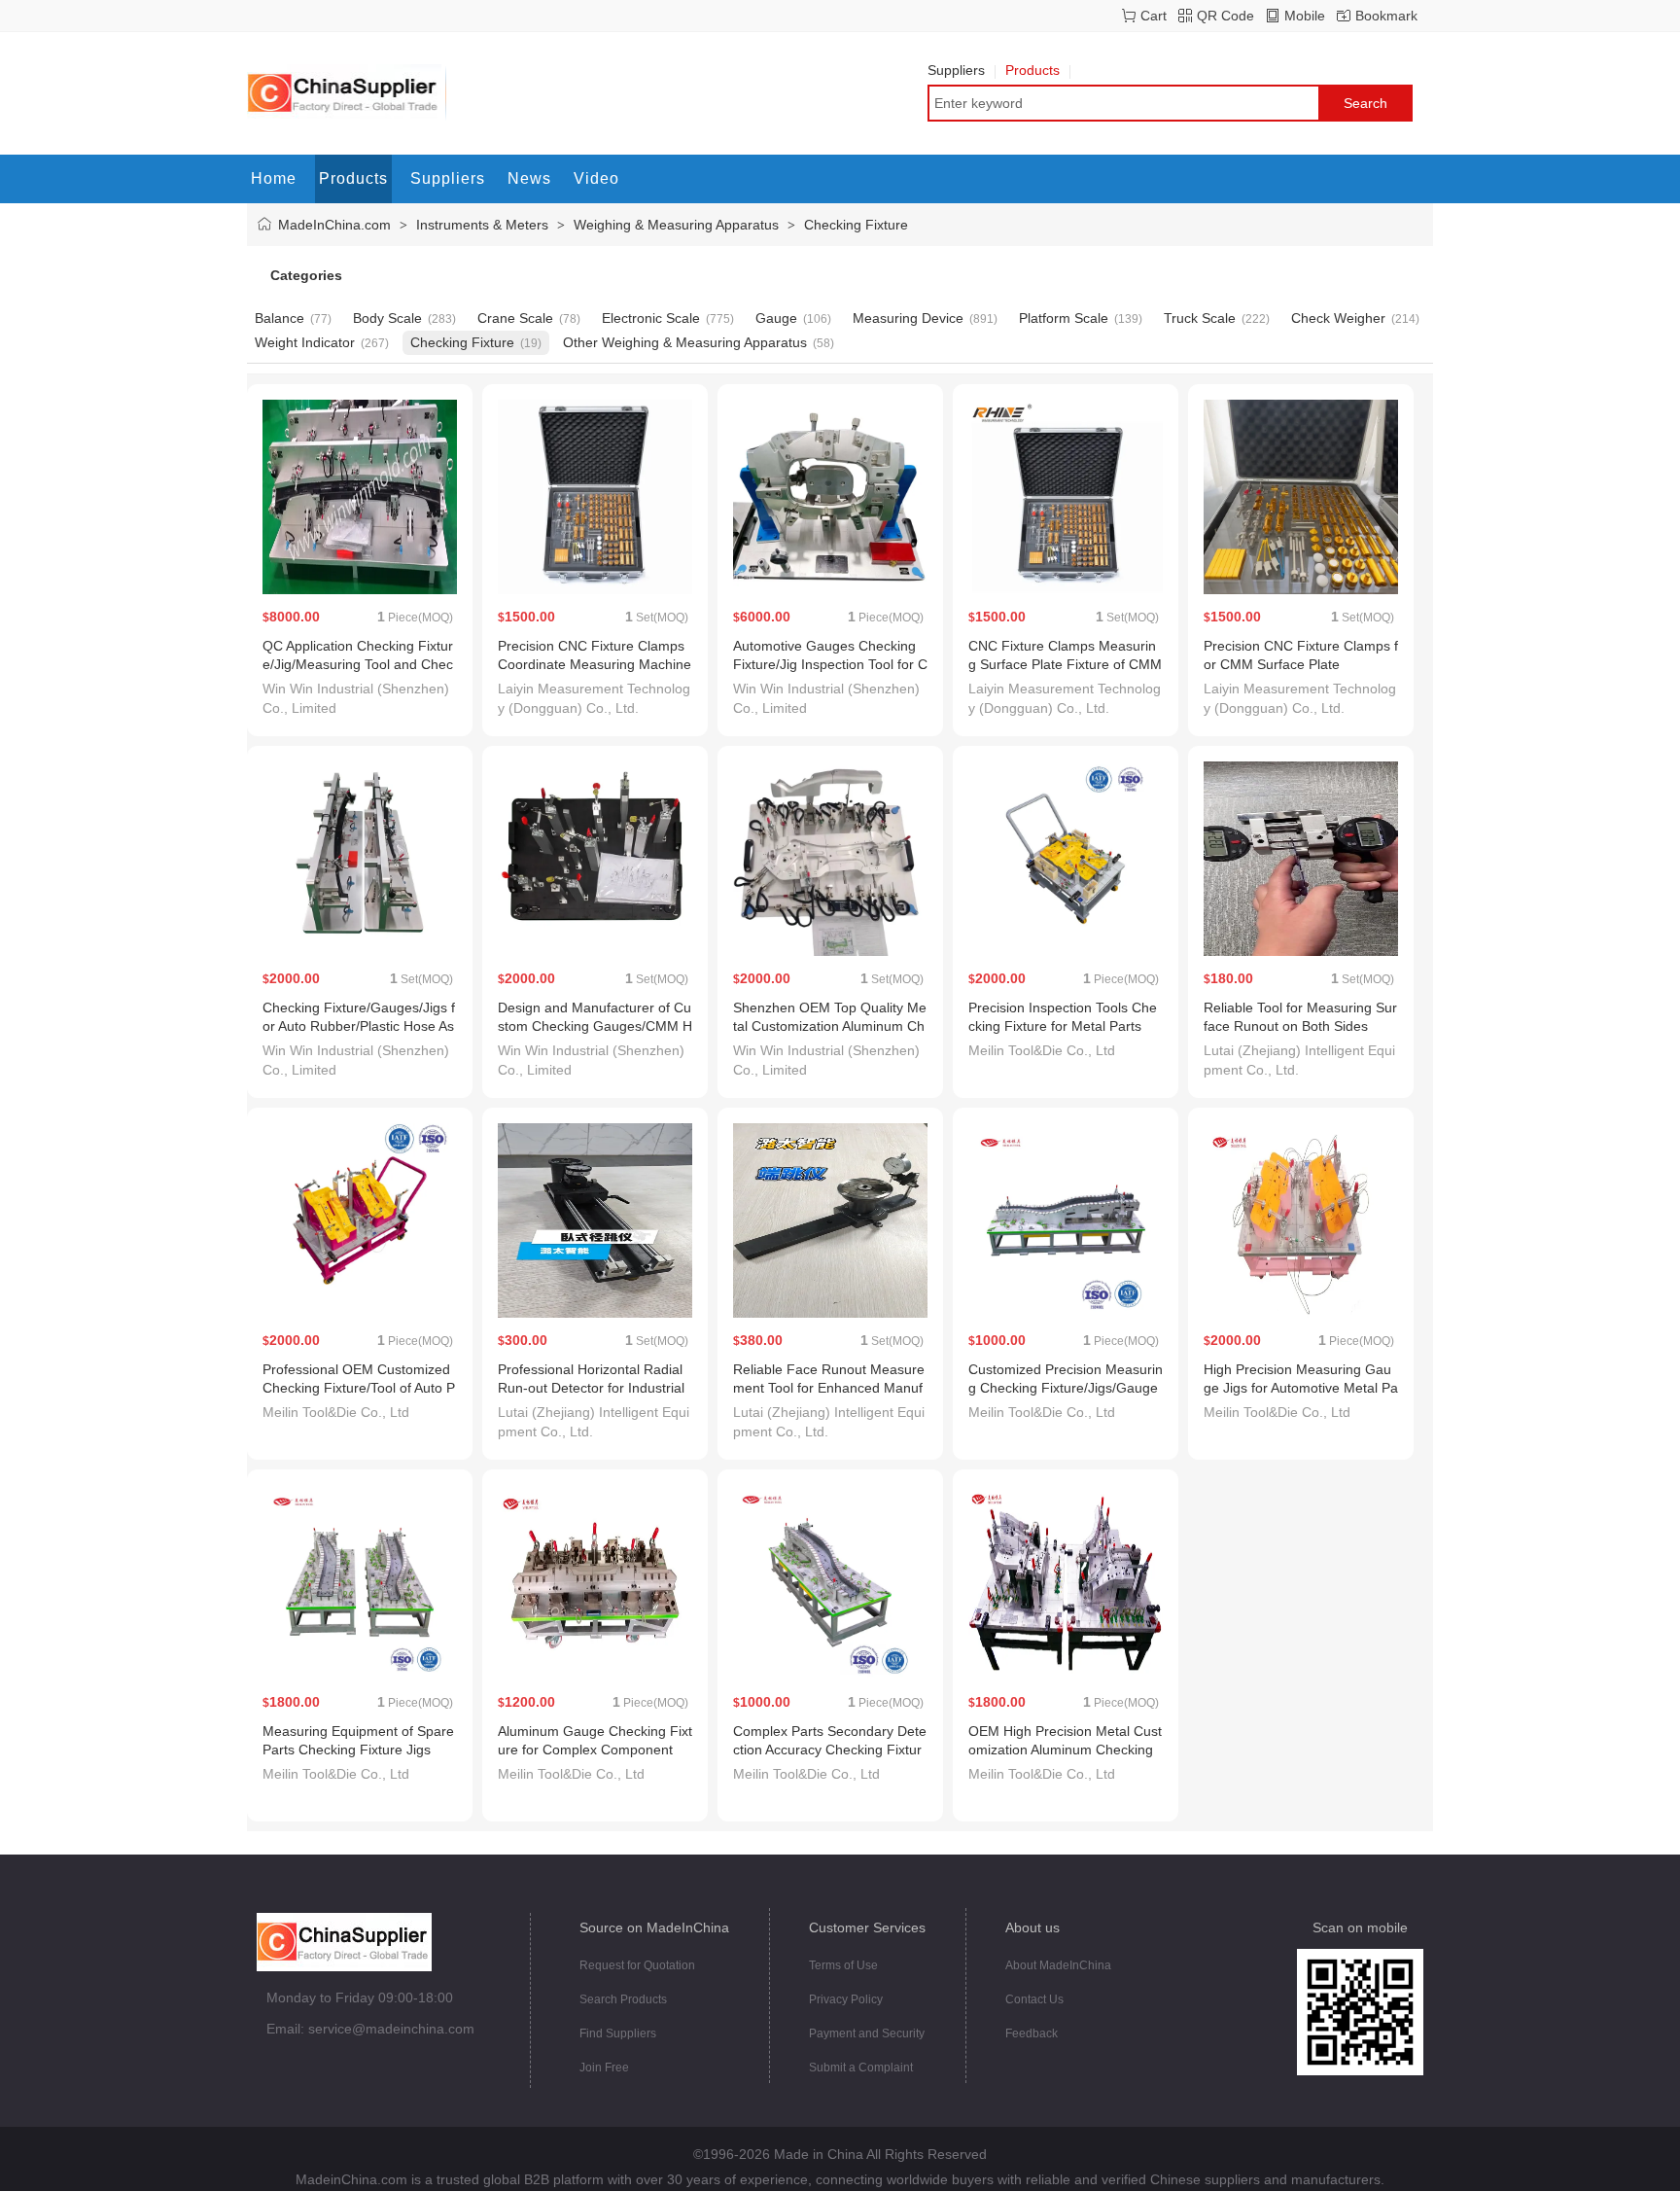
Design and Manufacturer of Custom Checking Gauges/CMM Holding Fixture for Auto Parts (595, 1026)
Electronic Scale (651, 318)
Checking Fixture (856, 225)
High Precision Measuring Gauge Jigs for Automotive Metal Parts (1301, 1388)
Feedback (1032, 2033)
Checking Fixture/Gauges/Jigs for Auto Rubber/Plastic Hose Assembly (359, 1026)
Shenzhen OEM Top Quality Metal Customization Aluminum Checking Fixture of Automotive (830, 1026)
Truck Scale (1200, 318)
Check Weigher (1338, 318)
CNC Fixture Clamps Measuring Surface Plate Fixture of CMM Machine (1065, 664)
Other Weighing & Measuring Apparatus (685, 342)
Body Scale (387, 318)
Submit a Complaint (861, 2068)
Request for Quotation (637, 1965)
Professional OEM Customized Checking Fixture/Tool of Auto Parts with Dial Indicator (359, 1388)
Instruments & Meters (482, 225)
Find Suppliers (618, 2033)
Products (1032, 70)
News (529, 178)
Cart (1154, 16)
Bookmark (1386, 16)
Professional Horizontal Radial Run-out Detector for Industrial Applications (591, 1388)
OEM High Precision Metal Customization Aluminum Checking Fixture (1065, 1750)
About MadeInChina (1058, 1965)
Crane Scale (515, 318)
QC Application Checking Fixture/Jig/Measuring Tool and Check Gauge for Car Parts (358, 664)
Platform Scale (1064, 318)
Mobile (1305, 16)
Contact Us (1034, 1999)
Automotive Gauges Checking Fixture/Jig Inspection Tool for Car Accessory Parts (830, 664)
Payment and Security (867, 2033)
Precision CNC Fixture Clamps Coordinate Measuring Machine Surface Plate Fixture (595, 664)
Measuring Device (908, 318)
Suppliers (956, 70)
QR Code (1225, 16)
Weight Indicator (305, 342)
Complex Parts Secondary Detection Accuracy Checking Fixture (830, 1750)
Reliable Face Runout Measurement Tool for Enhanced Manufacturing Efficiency (829, 1388)
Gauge (776, 318)
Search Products (623, 1999)
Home (274, 178)
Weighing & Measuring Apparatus (676, 225)
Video (596, 178)
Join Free (604, 2068)
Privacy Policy (846, 1999)
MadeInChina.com (334, 225)
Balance (280, 318)
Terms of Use (843, 1965)
